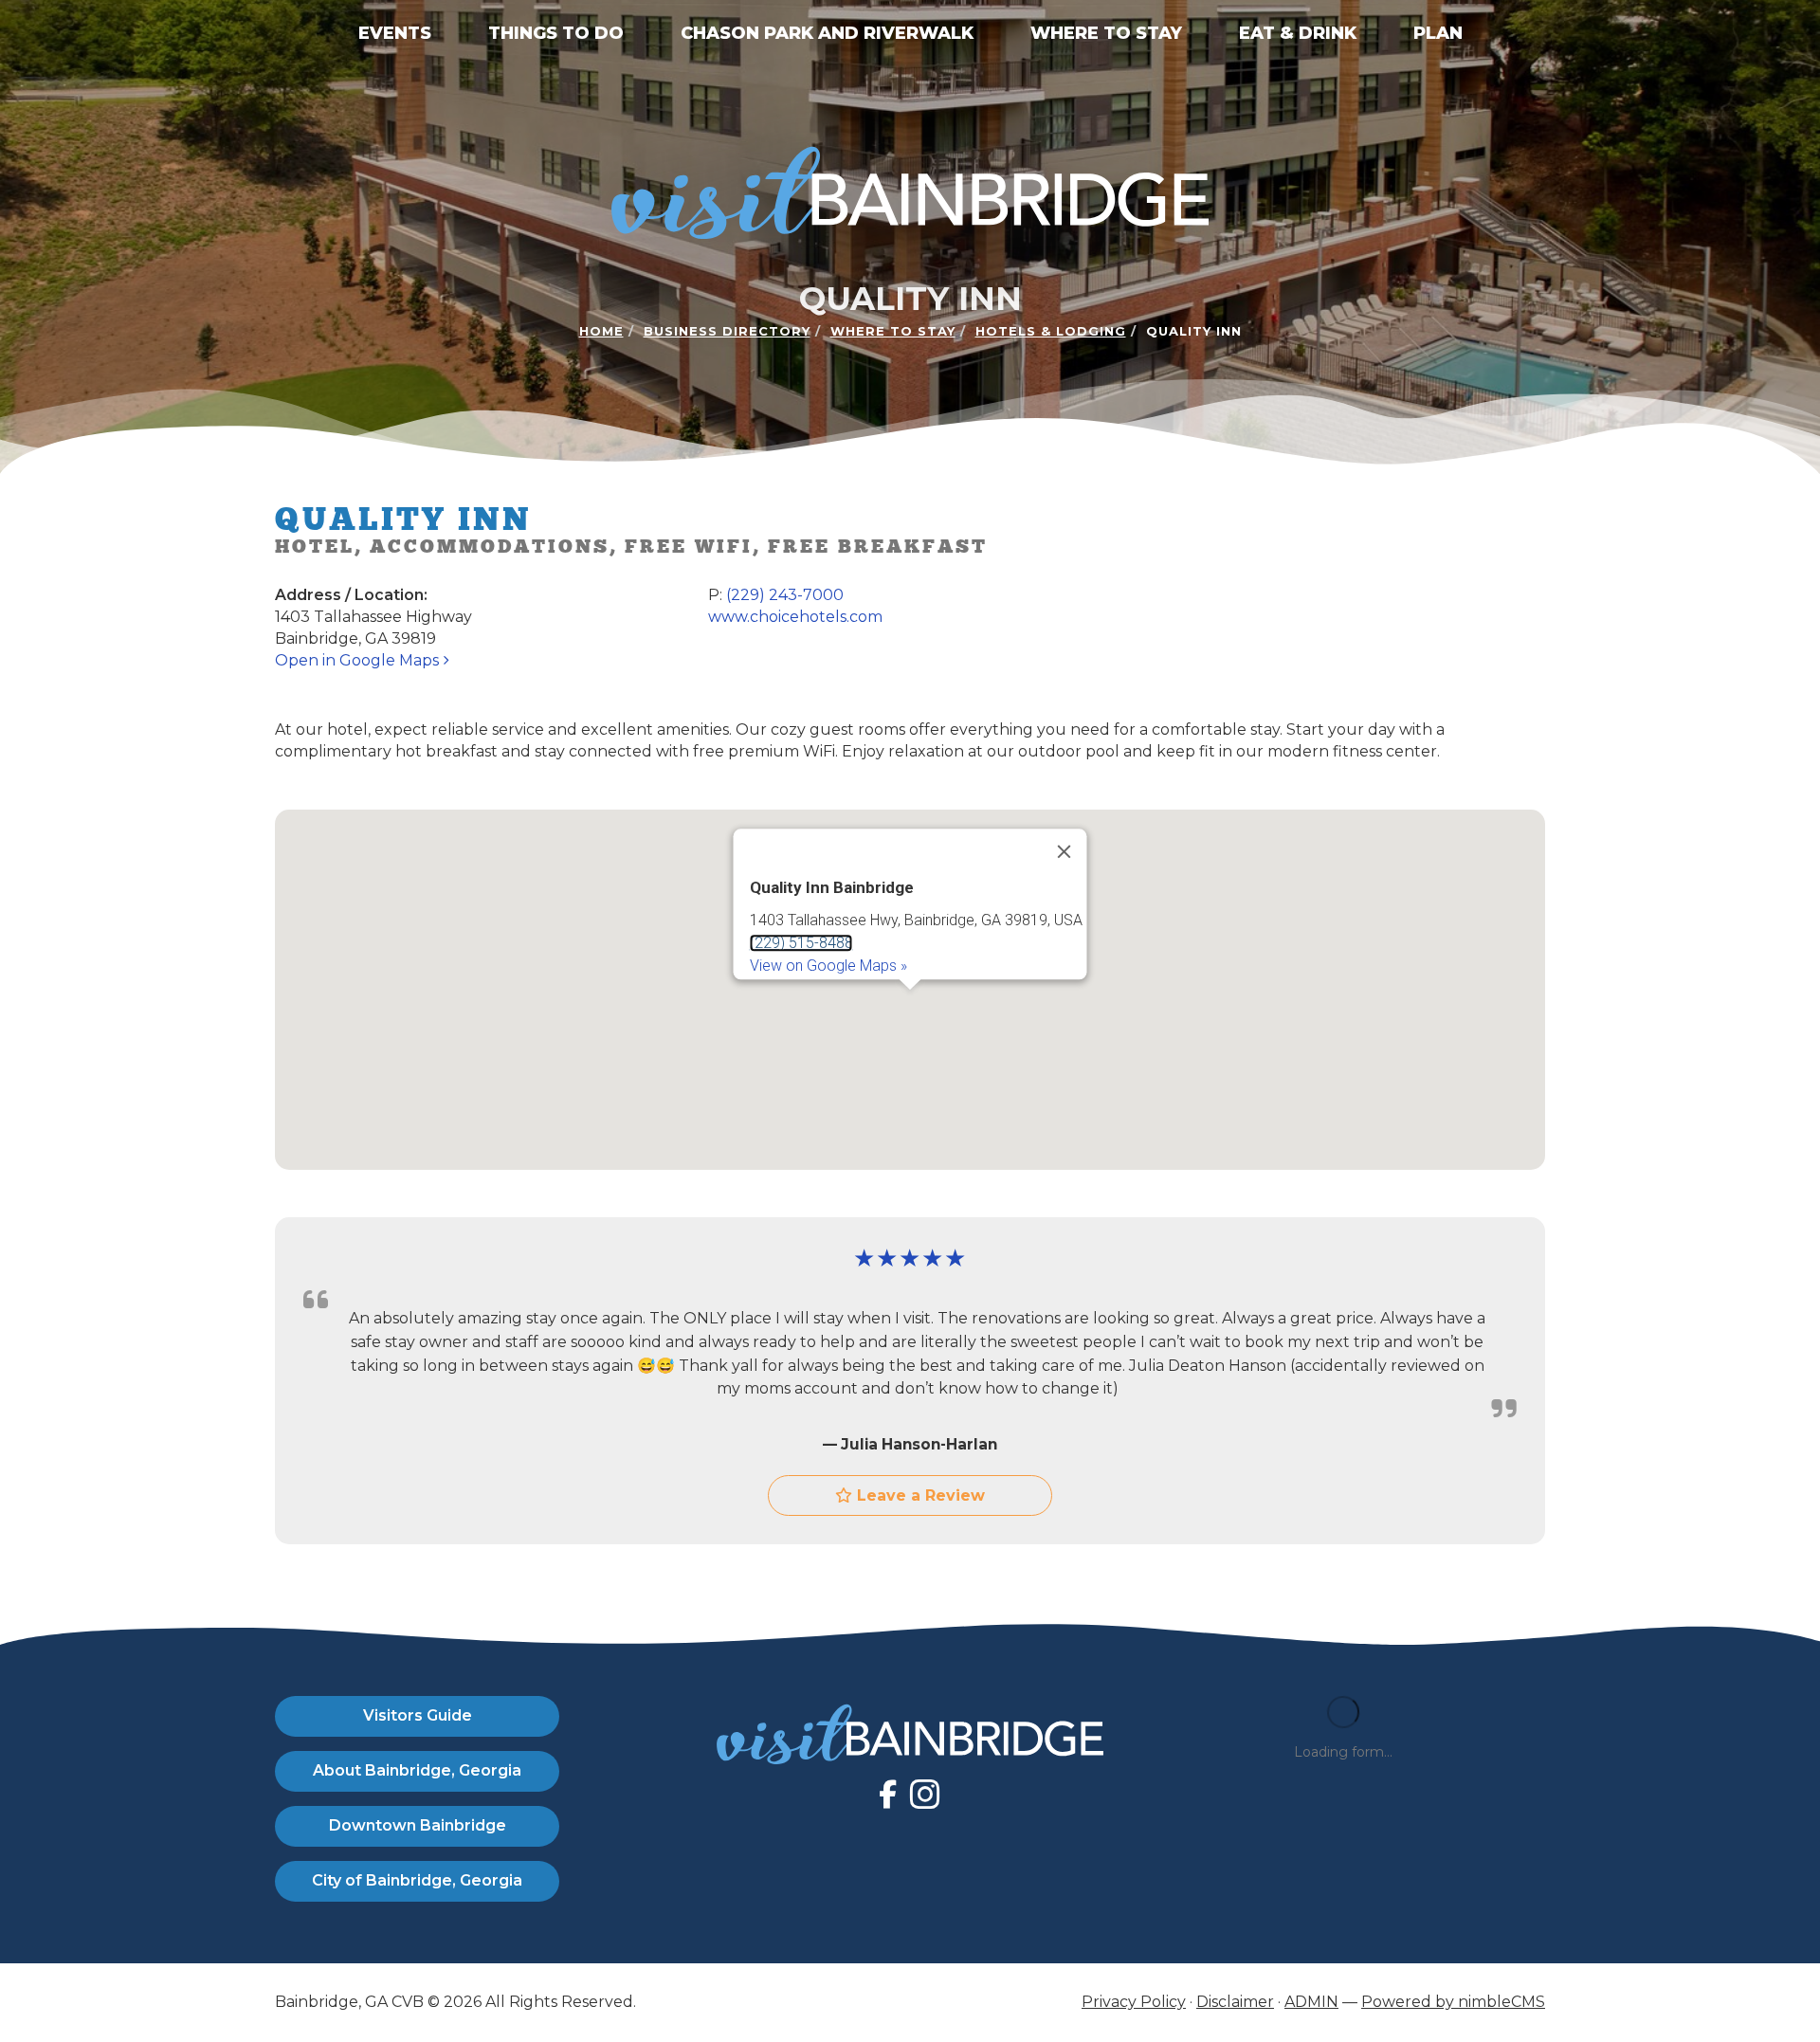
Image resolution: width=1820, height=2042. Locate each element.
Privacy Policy (1134, 2002)
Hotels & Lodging (1051, 331)
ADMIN (1311, 2002)
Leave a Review (919, 1495)
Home (601, 331)
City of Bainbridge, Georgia (417, 1880)
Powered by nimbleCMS (1453, 2002)
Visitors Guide (418, 1715)
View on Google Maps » (828, 966)
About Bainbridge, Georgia (417, 1770)
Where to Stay (1106, 33)
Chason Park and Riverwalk (827, 33)
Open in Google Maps (359, 660)
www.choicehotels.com (795, 617)
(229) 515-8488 (801, 943)
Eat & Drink (1298, 33)
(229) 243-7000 (785, 595)
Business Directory (727, 331)
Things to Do (556, 33)
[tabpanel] (910, 990)
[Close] (1065, 852)
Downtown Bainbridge (418, 1825)
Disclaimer (1235, 2002)
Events (395, 33)
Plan (1438, 33)
